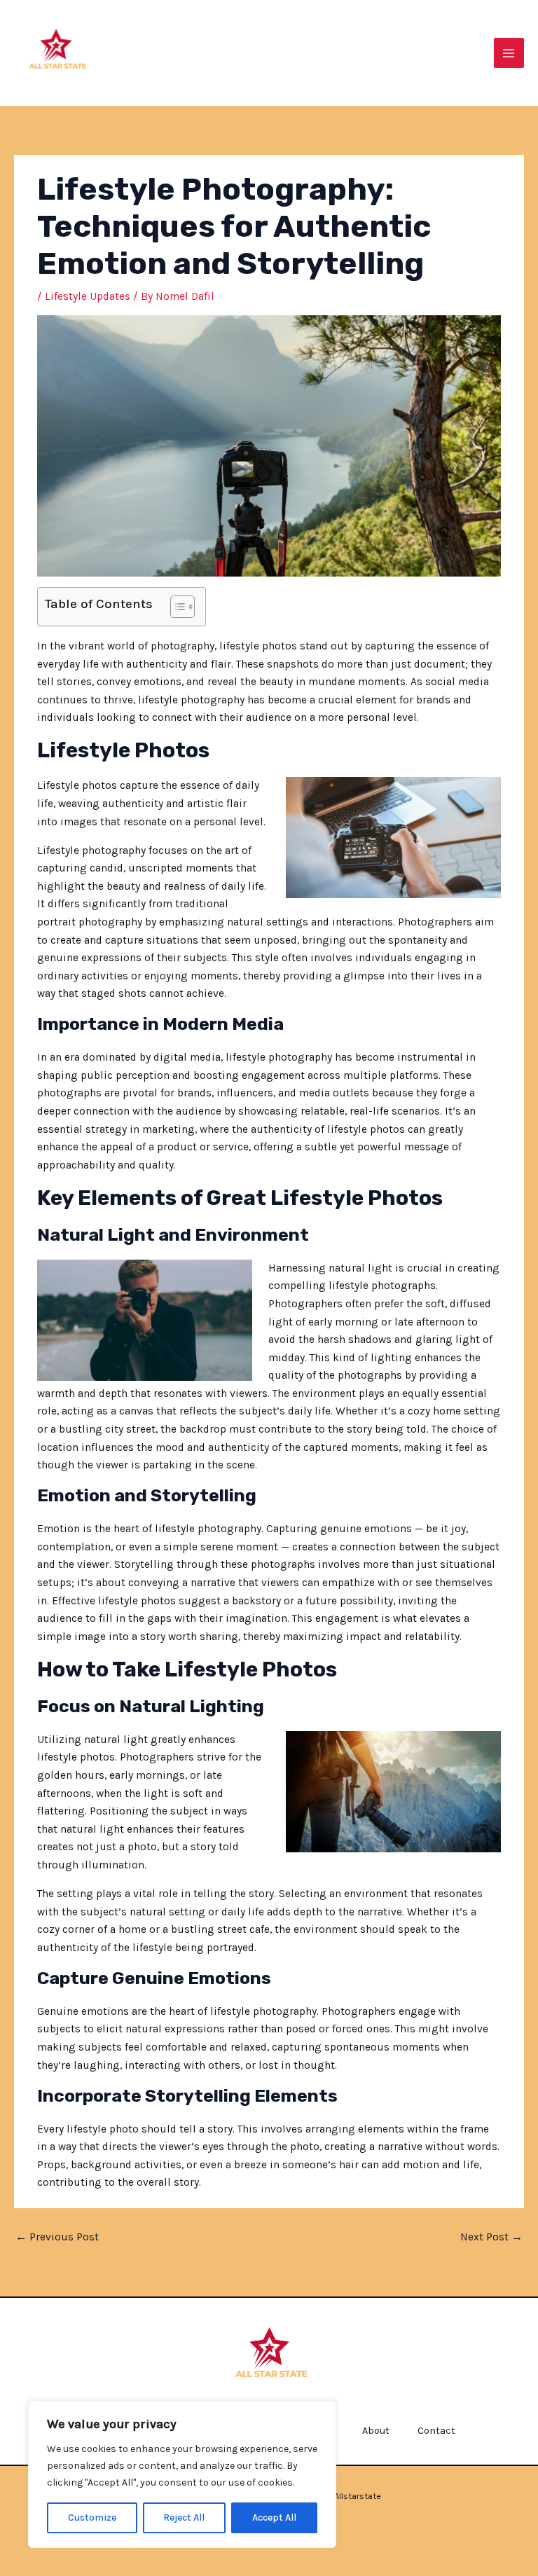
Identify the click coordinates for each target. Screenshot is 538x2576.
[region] (182, 2474)
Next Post (491, 2237)
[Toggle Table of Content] (175, 607)
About (376, 2431)
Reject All (184, 2518)
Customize (92, 2518)
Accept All (274, 2518)
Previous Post (57, 2237)
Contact (436, 2431)
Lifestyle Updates (88, 296)
